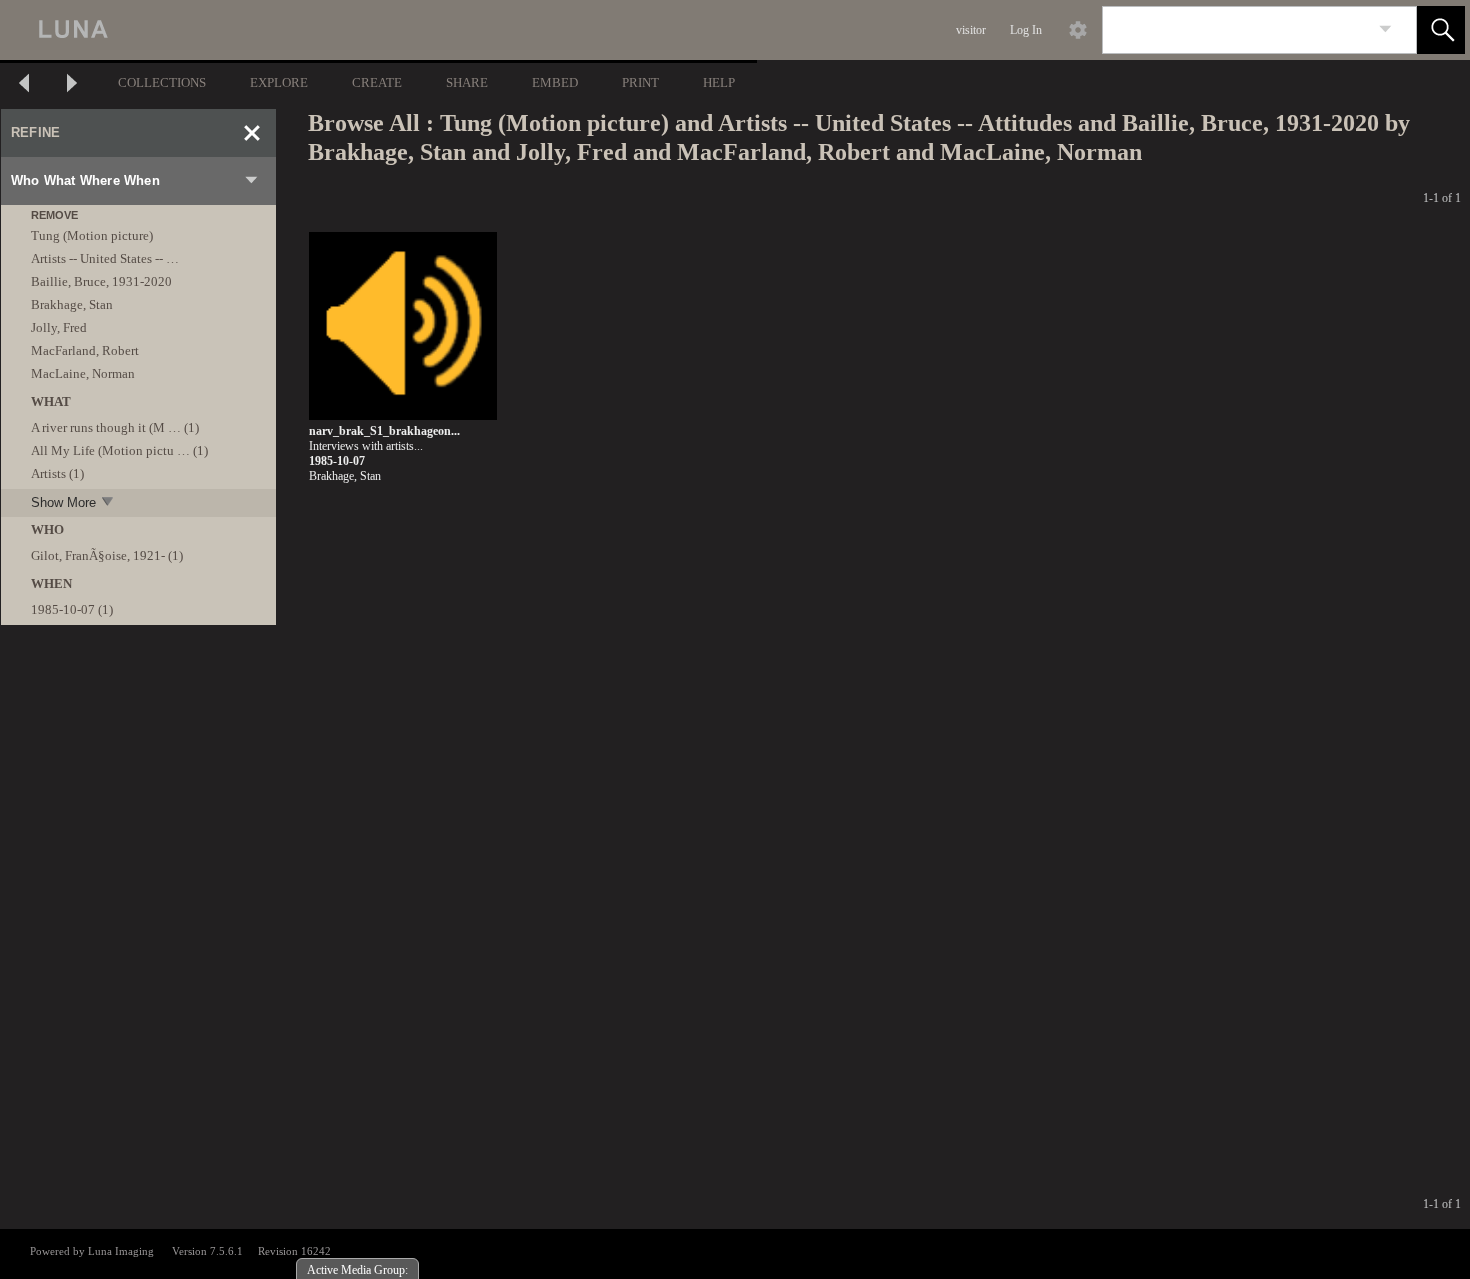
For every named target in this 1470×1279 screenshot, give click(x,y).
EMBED (555, 82)
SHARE (467, 82)
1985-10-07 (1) (72, 609)
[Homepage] (377, 30)
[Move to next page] (72, 85)
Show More (63, 502)
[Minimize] (252, 133)
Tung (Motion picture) (92, 235)
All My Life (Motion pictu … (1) (119, 450)
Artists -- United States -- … (105, 258)
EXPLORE (279, 82)
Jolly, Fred (59, 327)
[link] (1385, 29)
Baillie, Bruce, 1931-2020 (101, 281)
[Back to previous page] (24, 85)
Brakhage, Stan (72, 304)
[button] (1441, 30)
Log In (1026, 30)
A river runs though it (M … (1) (115, 427)
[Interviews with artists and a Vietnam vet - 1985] (403, 326)
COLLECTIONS (162, 82)
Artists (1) (57, 473)
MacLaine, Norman (83, 373)
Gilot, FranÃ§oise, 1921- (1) (107, 555)
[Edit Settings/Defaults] (1078, 30)
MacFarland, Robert (85, 350)
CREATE (377, 82)
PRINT (640, 82)
